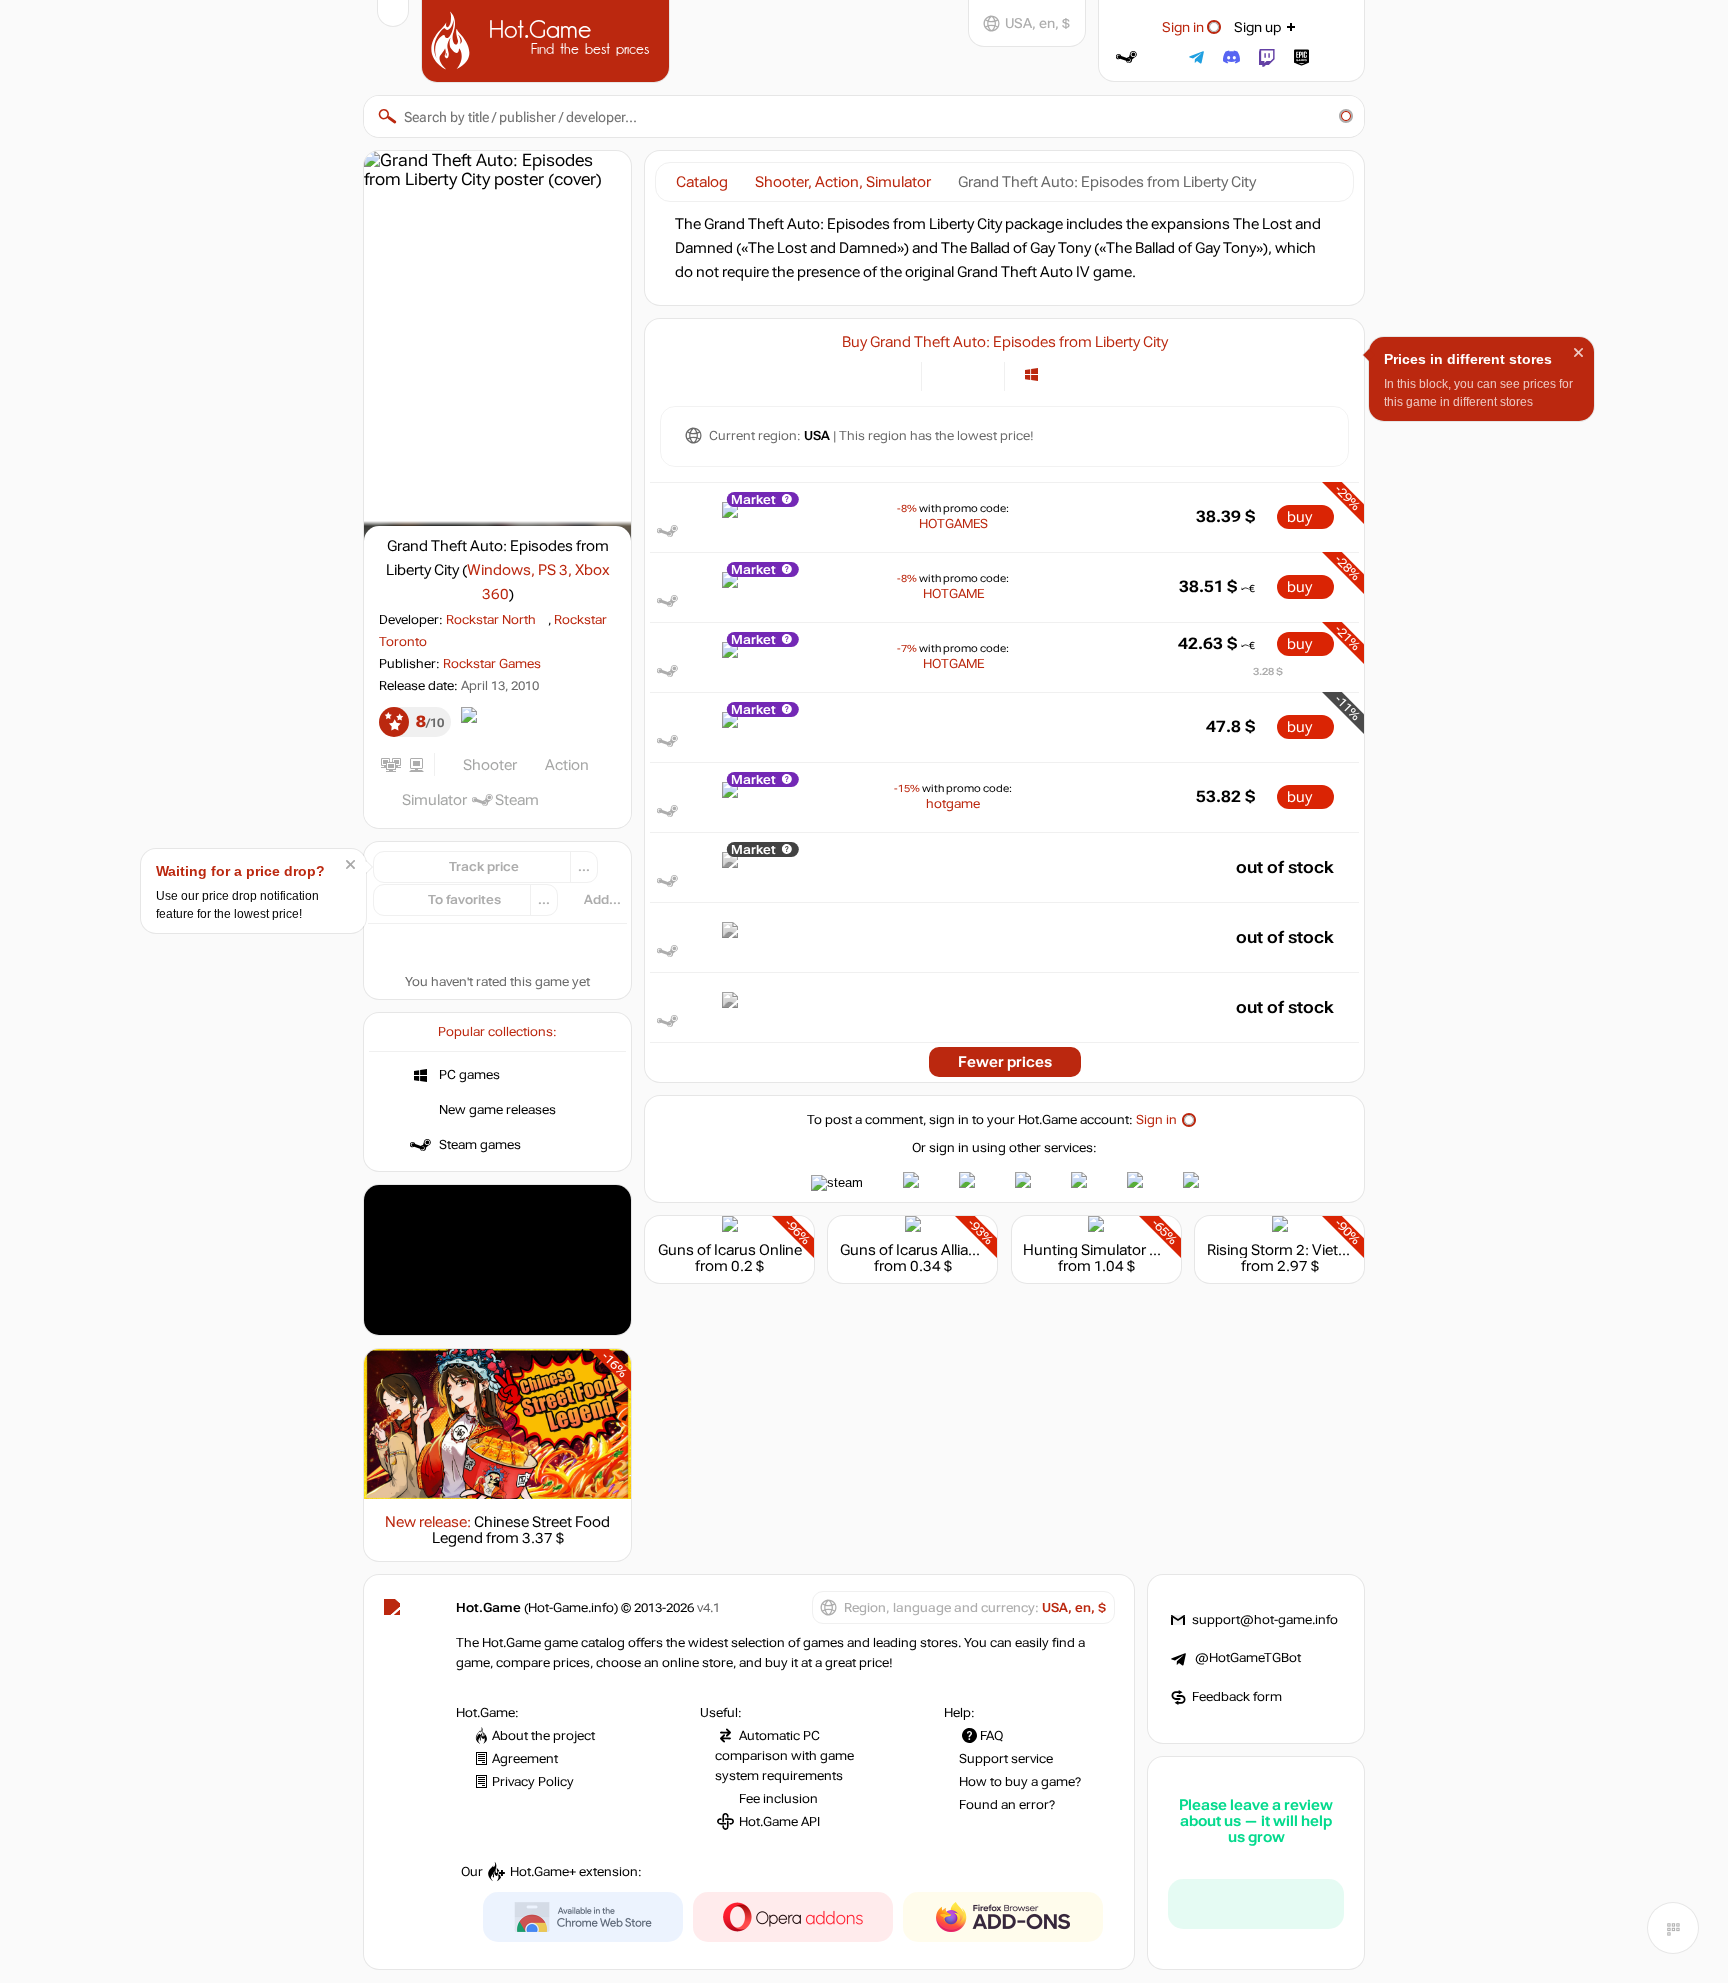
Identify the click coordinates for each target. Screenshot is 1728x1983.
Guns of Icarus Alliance (916, 1250)
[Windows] (1031, 374)
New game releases (497, 1110)
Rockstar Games (492, 664)
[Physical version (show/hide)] (977, 374)
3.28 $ (1268, 671)
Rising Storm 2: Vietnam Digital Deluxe (1334, 1250)
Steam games (480, 1145)
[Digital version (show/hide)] (948, 374)
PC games (469, 1075)
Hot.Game (548, 39)
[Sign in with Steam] (1126, 57)
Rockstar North (491, 620)
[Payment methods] (894, 374)
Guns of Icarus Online (730, 1250)
